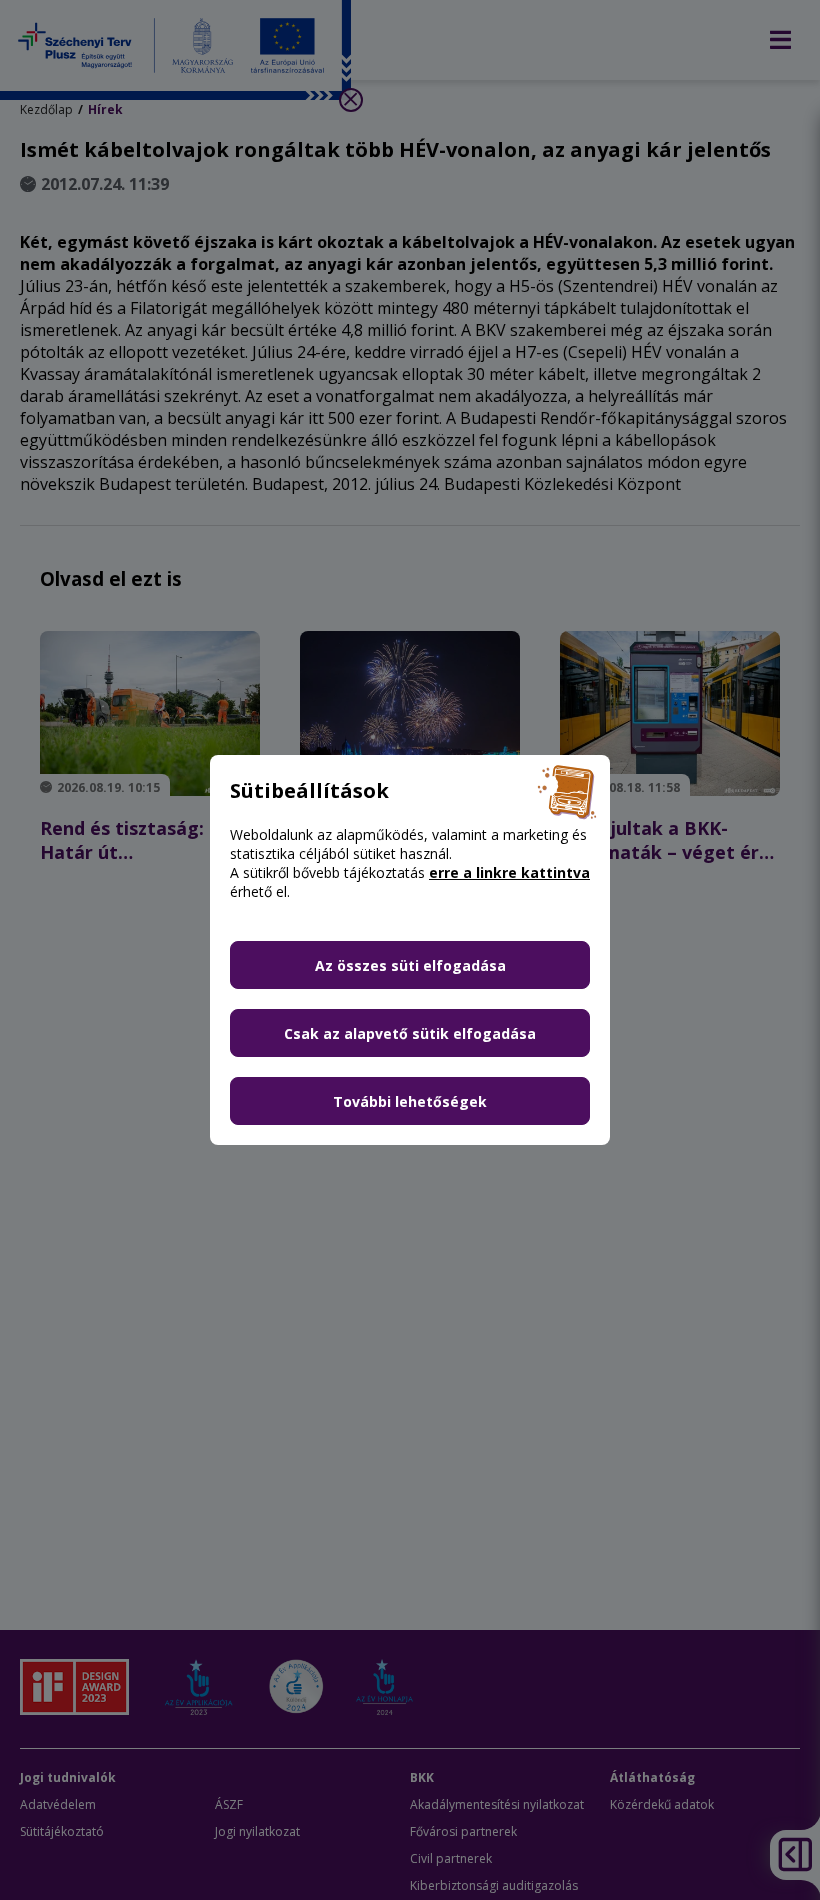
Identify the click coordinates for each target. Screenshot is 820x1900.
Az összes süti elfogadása (410, 965)
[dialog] (410, 950)
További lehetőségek (410, 1101)
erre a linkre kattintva (509, 872)
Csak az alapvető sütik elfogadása (410, 1033)
